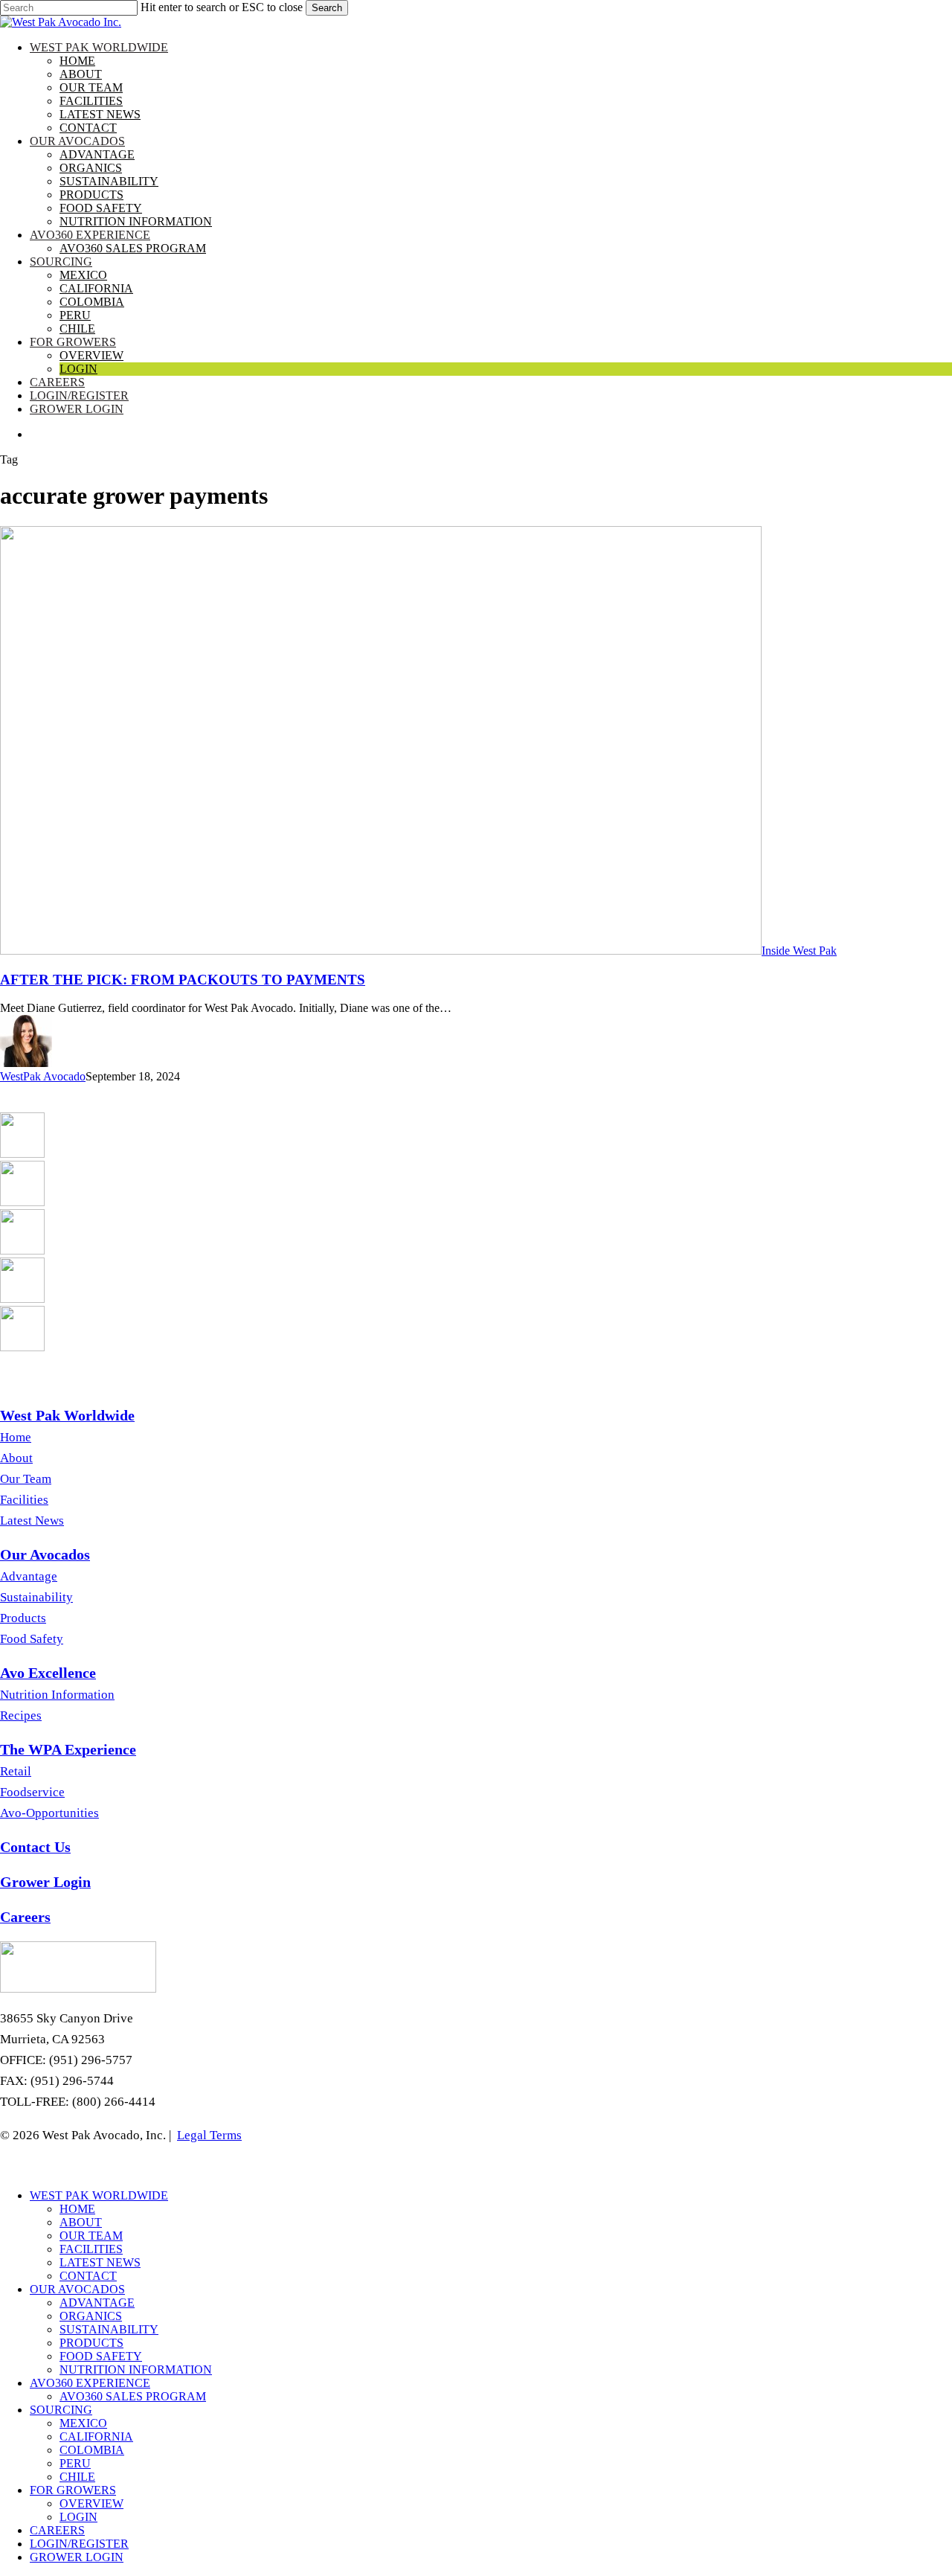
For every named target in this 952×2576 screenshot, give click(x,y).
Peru (75, 2463)
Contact (88, 2276)
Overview (91, 2503)
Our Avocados (77, 2289)
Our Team (26, 1479)
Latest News (32, 1521)
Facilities (24, 1500)
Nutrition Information (57, 1695)
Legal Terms (209, 2135)
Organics (91, 2316)
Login (78, 2517)
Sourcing (61, 2410)
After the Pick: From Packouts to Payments (183, 980)
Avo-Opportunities (49, 1813)
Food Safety (32, 1639)
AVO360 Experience (90, 2383)
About (16, 1458)
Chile (77, 2477)
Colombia (92, 2450)
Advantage (29, 1576)
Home (16, 1437)
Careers (57, 2530)
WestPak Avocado (43, 1076)
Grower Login (77, 2557)
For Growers (73, 2490)
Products (23, 1618)
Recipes (21, 1715)
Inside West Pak (799, 951)
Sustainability (36, 1597)
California (96, 2436)
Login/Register (79, 2544)
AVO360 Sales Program (133, 2396)
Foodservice (32, 1792)
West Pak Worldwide (99, 2195)
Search (327, 8)
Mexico (83, 2423)
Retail (16, 1771)
